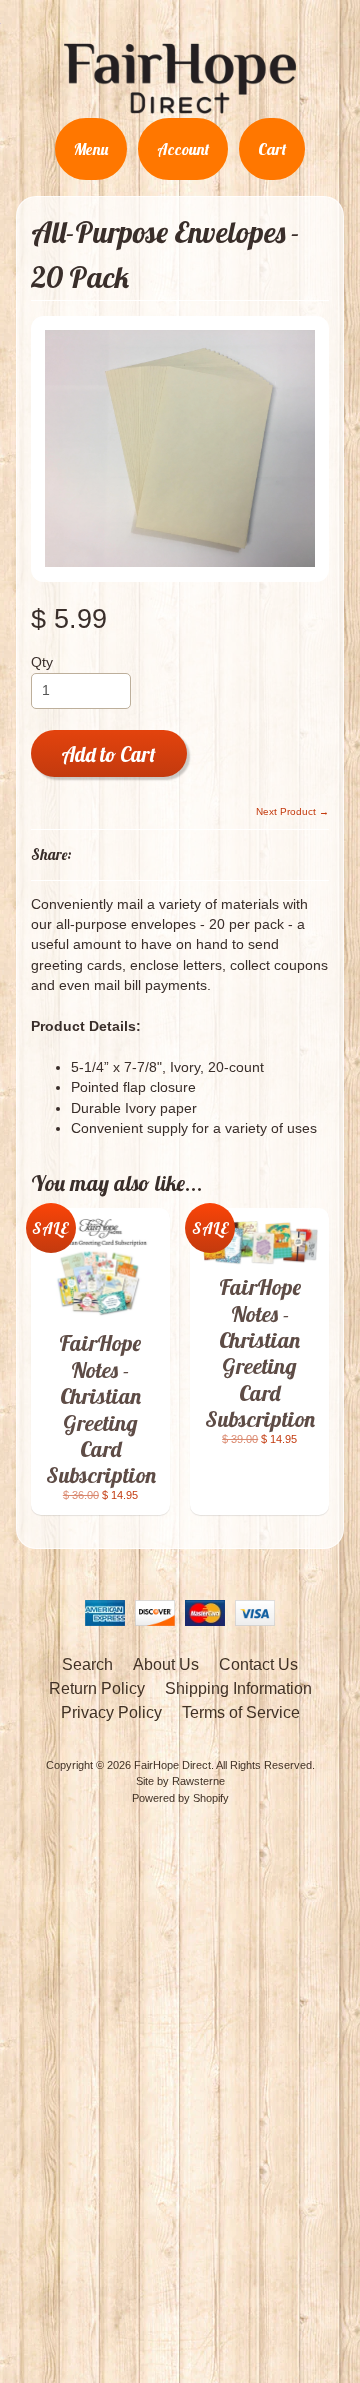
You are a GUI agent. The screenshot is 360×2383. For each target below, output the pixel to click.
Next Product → (292, 811)
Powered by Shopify (180, 1798)
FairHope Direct (172, 1765)
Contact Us (258, 1664)
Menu (91, 149)
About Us (166, 1664)
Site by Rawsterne (180, 1781)
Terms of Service (241, 1712)
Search (87, 1664)
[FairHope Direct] (180, 105)
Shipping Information (238, 1688)
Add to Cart (108, 754)
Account (183, 149)
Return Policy (97, 1688)
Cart (272, 149)
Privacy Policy (111, 1712)
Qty (42, 662)
